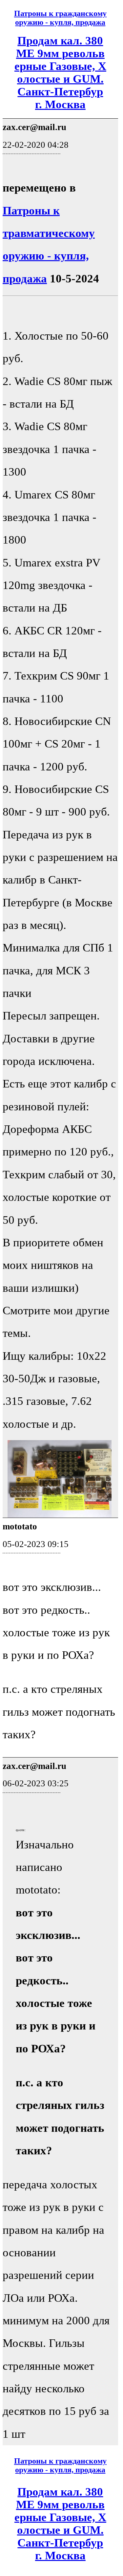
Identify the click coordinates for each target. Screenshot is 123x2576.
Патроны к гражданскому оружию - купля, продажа (60, 18)
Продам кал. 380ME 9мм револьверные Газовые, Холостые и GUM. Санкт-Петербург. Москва (60, 72)
